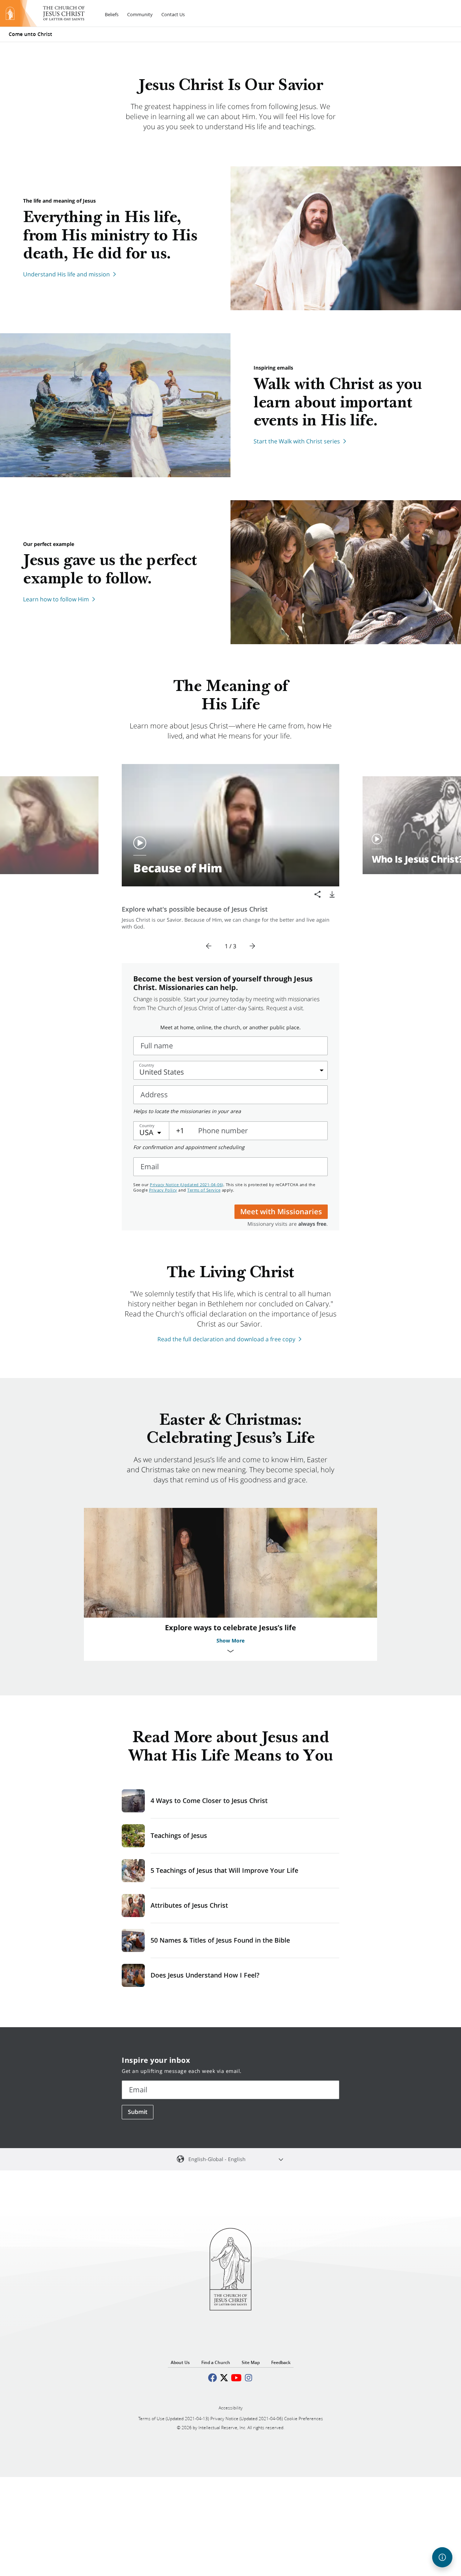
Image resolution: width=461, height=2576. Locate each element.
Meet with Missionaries (281, 1212)
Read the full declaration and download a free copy (226, 1339)
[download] (332, 894)
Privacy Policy (163, 1190)
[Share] (318, 894)
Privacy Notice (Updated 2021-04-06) (187, 1185)
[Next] (252, 946)
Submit (138, 2112)
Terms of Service (204, 1190)
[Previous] (209, 946)
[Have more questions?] (442, 2557)
